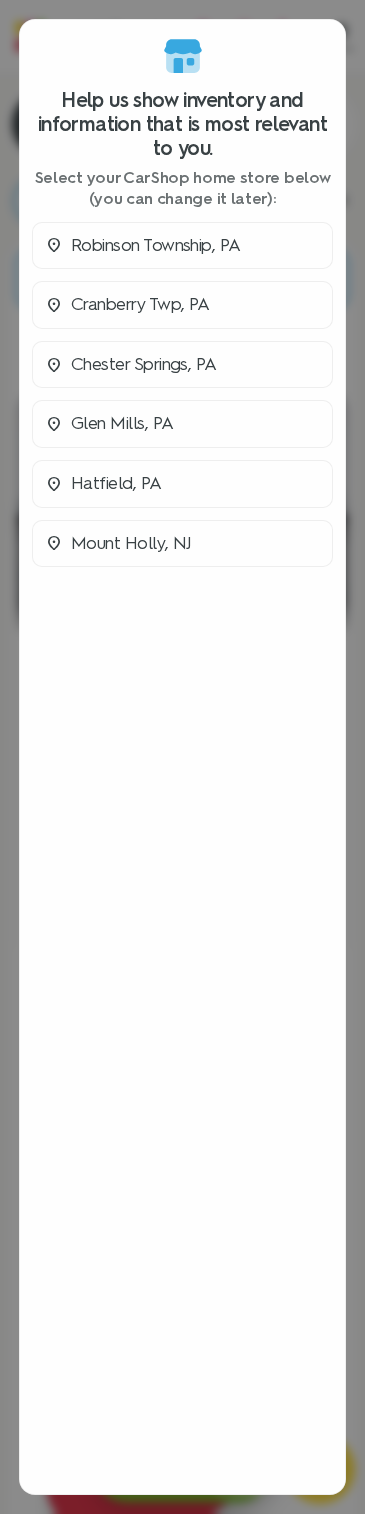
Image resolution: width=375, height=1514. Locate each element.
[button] (182, 246)
